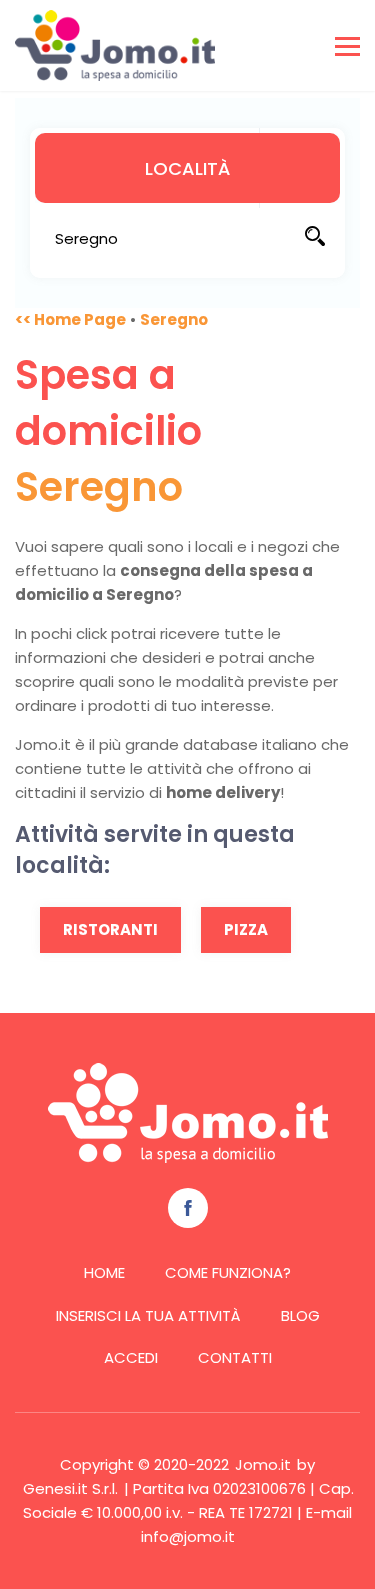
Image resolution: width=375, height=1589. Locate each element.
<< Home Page (70, 319)
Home (104, 1272)
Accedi (131, 1357)
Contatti (235, 1357)
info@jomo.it (188, 1536)
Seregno (174, 319)
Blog (300, 1315)
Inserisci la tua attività (148, 1315)
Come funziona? (228, 1272)
